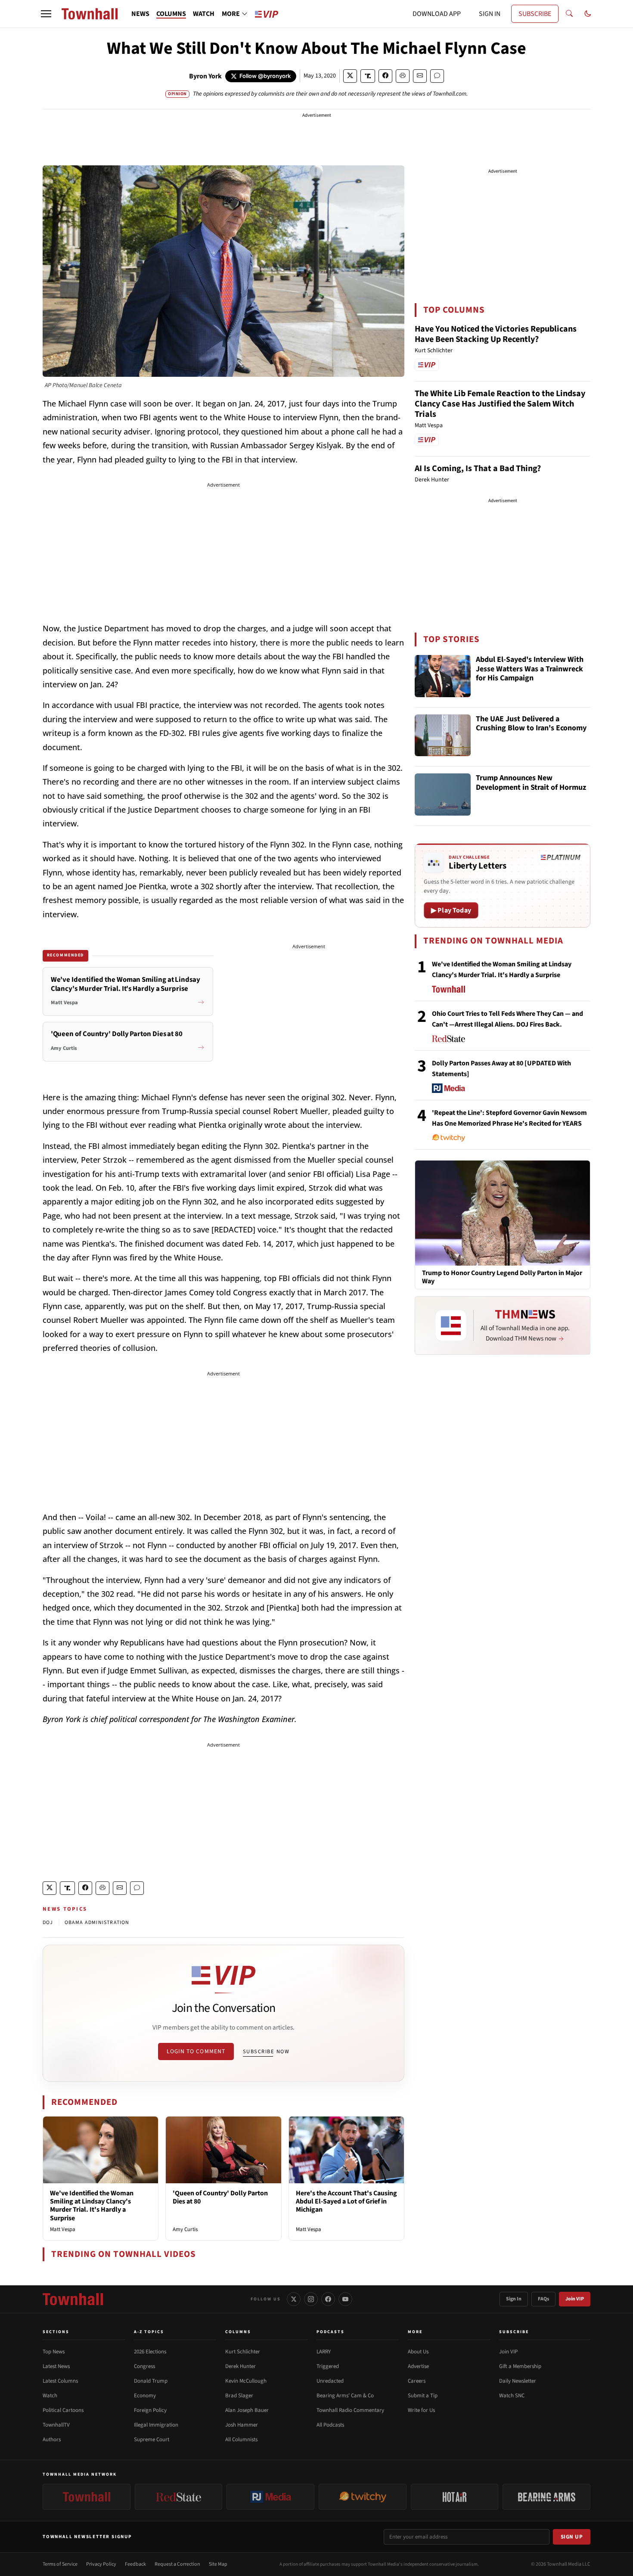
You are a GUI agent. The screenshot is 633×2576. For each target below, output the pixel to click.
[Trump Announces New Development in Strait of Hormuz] (443, 795)
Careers (417, 2381)
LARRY (324, 2352)
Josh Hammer (242, 2425)
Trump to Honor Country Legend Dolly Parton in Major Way (502, 1277)
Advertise (418, 2366)
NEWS (140, 14)
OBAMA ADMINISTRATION (97, 1923)
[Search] (569, 14)
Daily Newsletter (518, 2381)
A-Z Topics (149, 2332)
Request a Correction (177, 2564)
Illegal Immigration (156, 2425)
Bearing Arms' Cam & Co (345, 2396)
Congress (144, 2366)
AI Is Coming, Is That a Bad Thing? (478, 469)
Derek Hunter (240, 2366)
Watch (50, 2396)
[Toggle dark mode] (588, 14)
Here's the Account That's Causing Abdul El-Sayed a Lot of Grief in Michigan (346, 2201)
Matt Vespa (63, 2229)
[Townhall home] (73, 2299)
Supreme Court (152, 2439)
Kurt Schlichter (243, 2352)
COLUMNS (171, 14)
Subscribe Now (266, 2051)
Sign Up (572, 2537)
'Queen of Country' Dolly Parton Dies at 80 (220, 2197)
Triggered (328, 2366)
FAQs (543, 2299)
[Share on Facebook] (385, 76)
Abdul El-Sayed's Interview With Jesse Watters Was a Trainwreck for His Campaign (530, 669)
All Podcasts (330, 2425)
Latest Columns (60, 2381)
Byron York (205, 76)
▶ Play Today (451, 910)
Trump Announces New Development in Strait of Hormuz (531, 783)
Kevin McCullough (246, 2381)
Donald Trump (151, 2381)
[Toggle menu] (46, 14)
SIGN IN (490, 14)
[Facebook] (328, 2299)
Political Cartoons (63, 2410)
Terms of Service (60, 2564)
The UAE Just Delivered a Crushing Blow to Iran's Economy (531, 724)
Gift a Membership (520, 2366)
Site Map (218, 2564)
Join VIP (575, 2299)
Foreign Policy (150, 2410)
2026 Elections (150, 2352)
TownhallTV (56, 2425)
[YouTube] (345, 2299)
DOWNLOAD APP (437, 14)
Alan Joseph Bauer (247, 2410)
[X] (294, 2299)
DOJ (48, 1923)
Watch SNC (512, 2396)
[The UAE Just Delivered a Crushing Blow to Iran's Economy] (443, 736)
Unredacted (330, 2381)
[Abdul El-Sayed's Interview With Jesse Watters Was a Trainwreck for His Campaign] (443, 676)
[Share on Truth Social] (368, 76)
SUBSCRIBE (535, 14)
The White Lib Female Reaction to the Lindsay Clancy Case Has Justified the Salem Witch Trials (500, 404)
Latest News (56, 2366)
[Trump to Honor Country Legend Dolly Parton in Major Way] (503, 1213)
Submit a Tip (423, 2396)
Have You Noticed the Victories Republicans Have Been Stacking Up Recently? (496, 334)
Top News (54, 2352)
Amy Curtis (185, 2229)
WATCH (204, 14)
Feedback (135, 2564)
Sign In (514, 2299)
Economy (145, 2396)
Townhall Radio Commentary (350, 2410)
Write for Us (421, 2410)
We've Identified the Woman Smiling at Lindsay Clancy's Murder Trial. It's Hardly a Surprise (92, 2206)
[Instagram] (311, 2299)
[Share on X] (350, 76)
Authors (52, 2439)
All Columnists (241, 2439)
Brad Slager (239, 2396)
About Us (418, 2352)
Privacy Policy (101, 2564)
